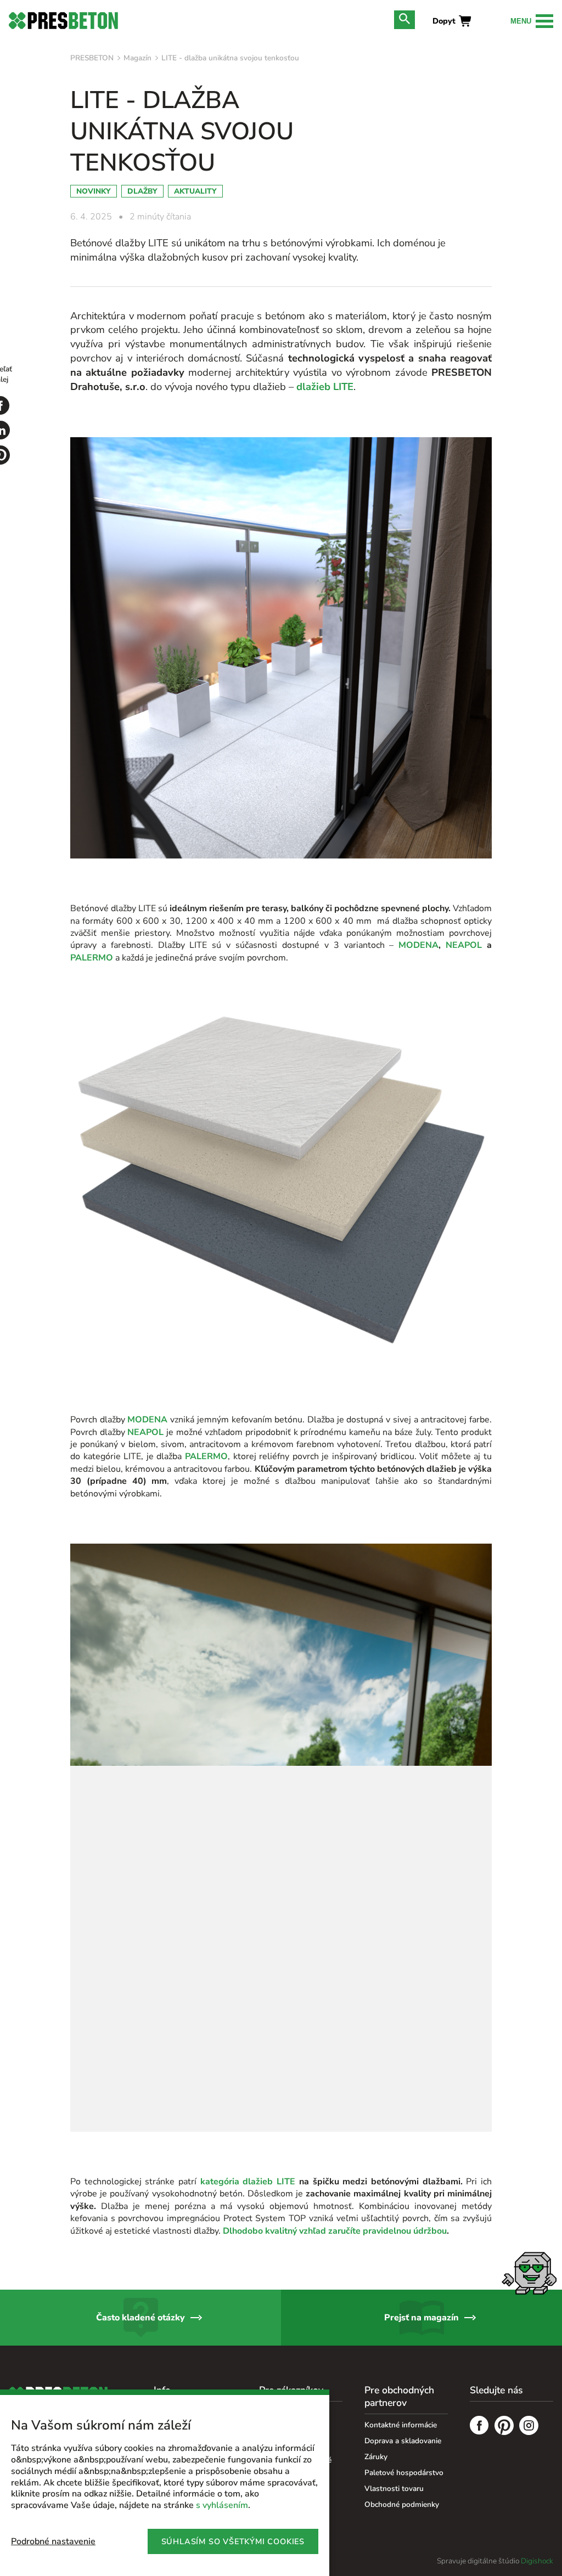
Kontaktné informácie (401, 2425)
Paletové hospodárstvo (404, 2473)
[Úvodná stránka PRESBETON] (63, 21)
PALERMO (92, 958)
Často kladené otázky (140, 2318)
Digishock (537, 2561)
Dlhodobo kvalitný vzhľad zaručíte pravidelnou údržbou (335, 2231)
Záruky (376, 2457)
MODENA (418, 945)
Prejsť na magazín (421, 2318)
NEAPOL (464, 945)
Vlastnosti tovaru (394, 2489)
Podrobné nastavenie (53, 2541)
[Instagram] (529, 2427)
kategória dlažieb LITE (248, 2182)
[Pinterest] (504, 2427)
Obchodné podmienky (402, 2504)
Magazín (137, 58)
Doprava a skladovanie (403, 2441)
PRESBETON (92, 58)
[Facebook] (479, 2427)
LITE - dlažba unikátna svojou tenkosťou (230, 58)
